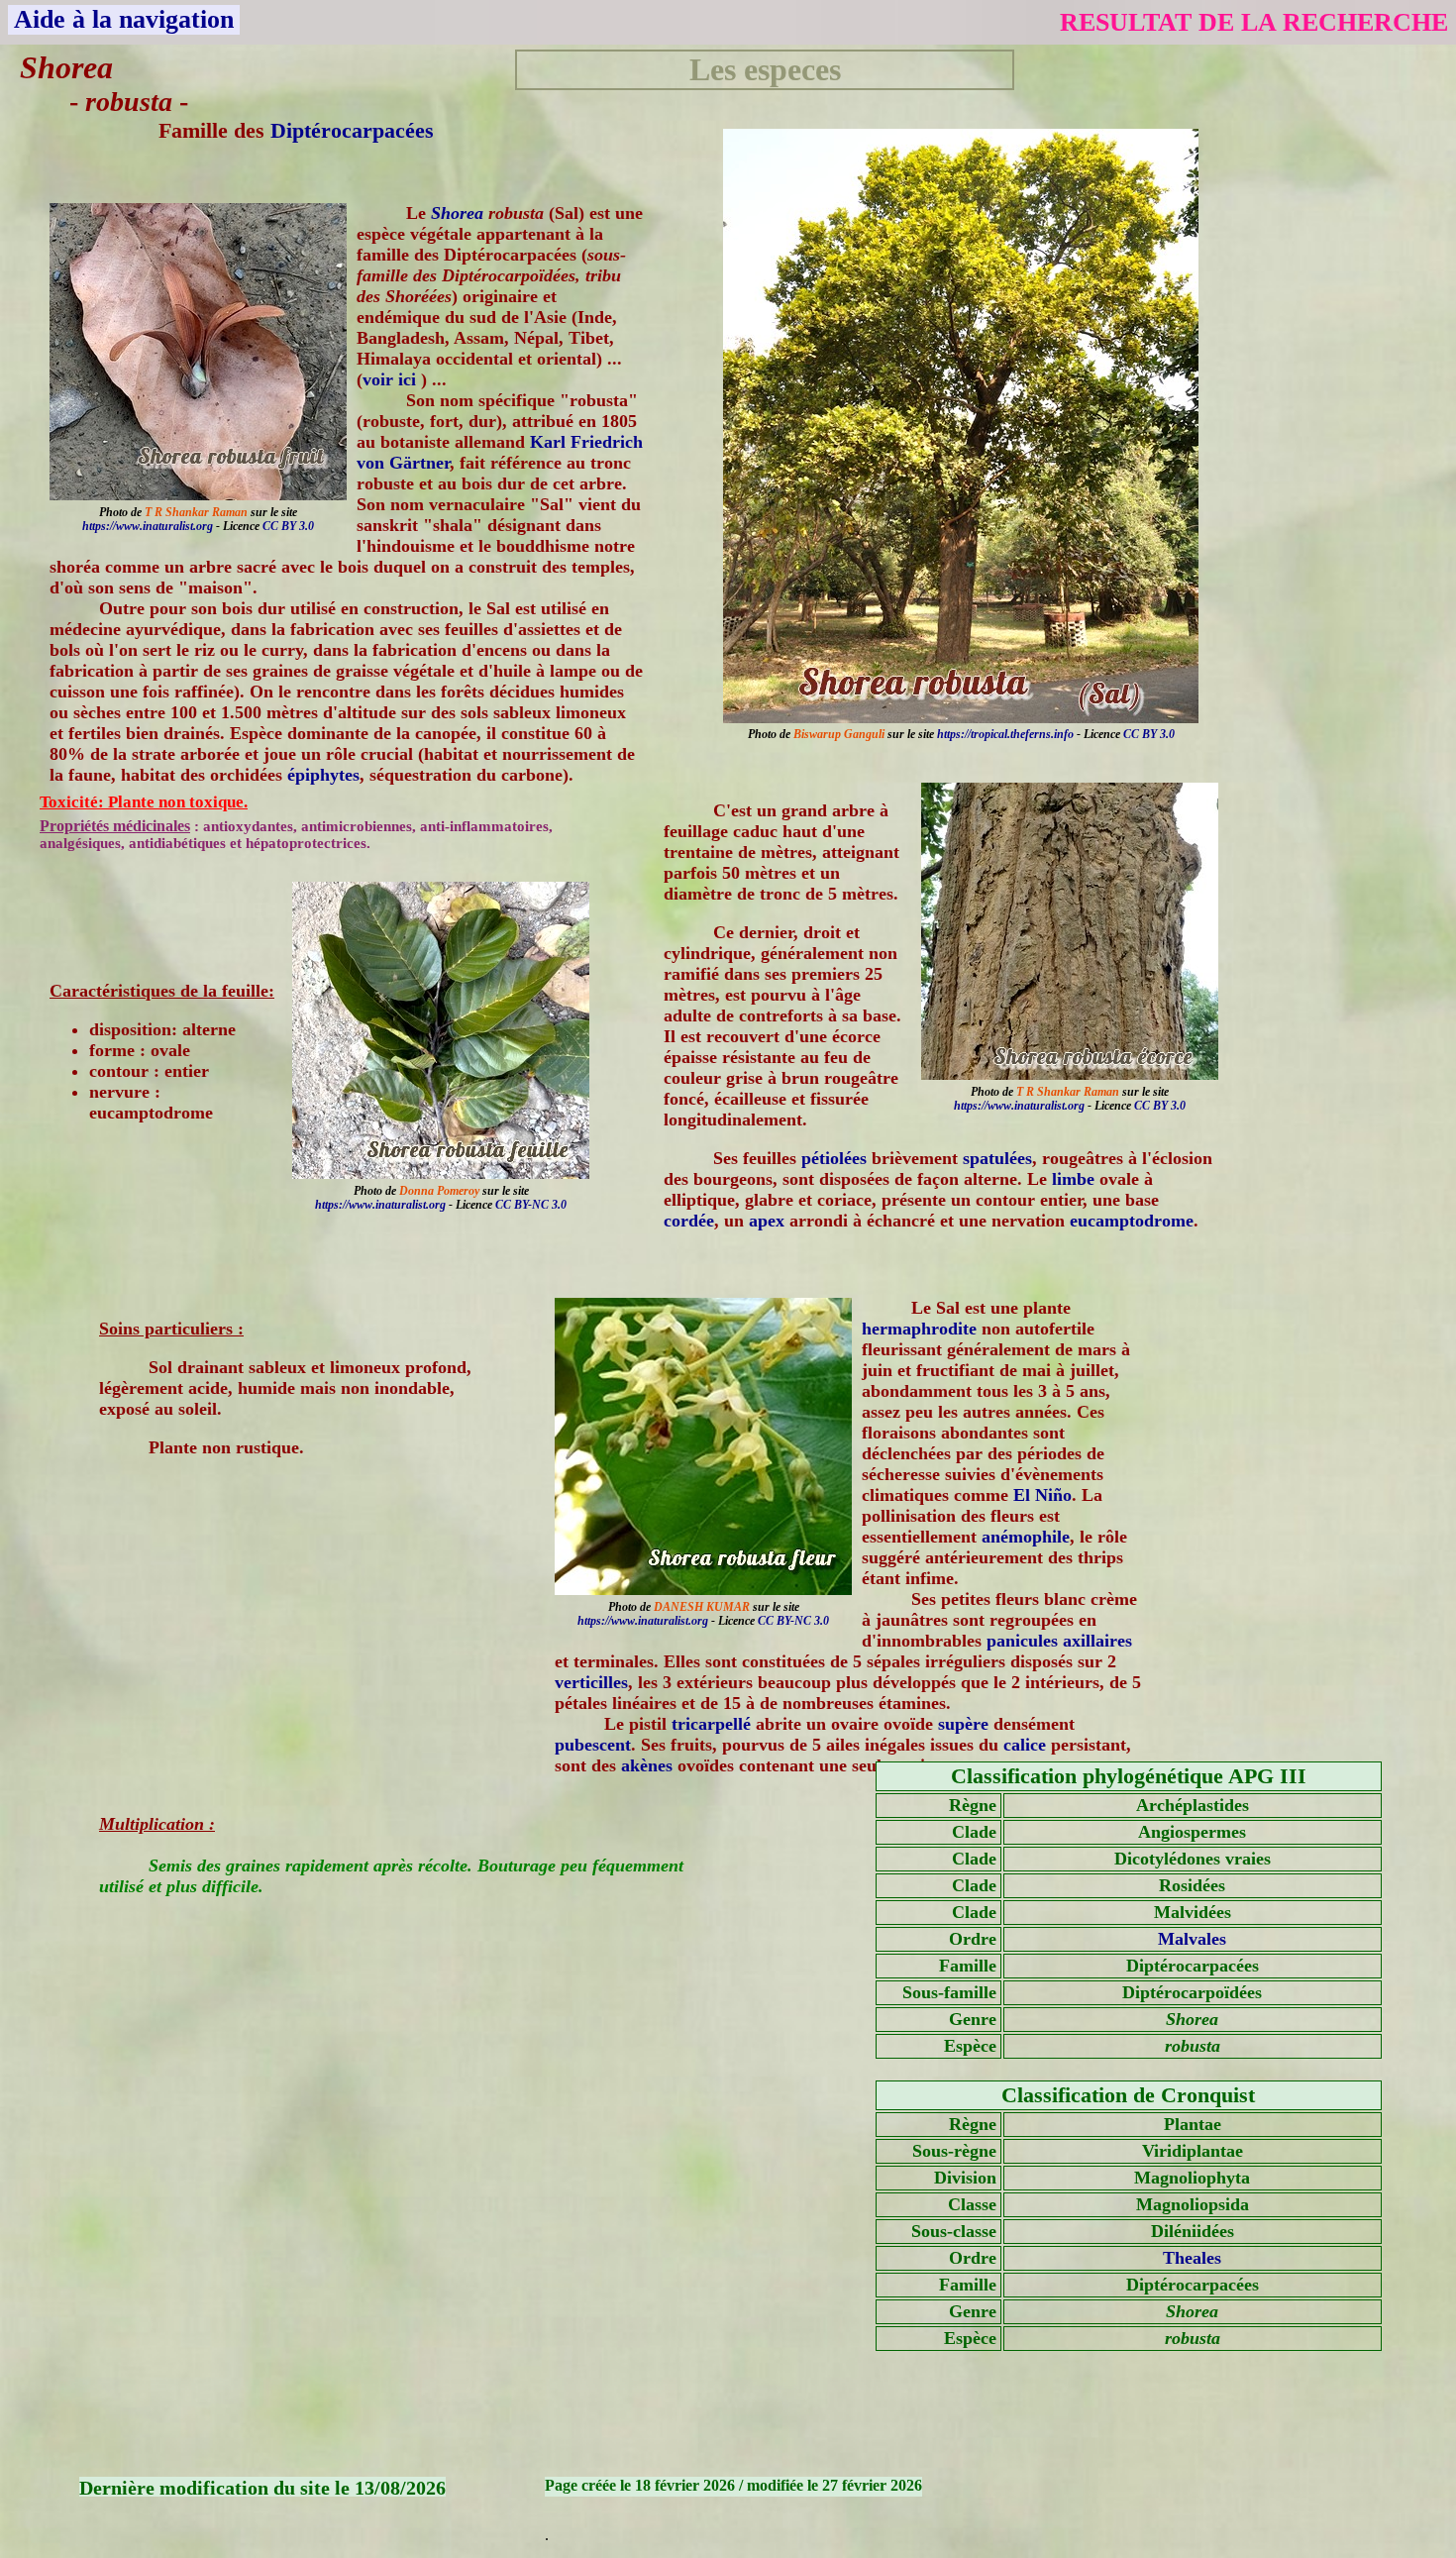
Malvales (1192, 1939)
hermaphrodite (919, 1329)
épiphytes (323, 775)
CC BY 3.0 (1149, 734)
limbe (1073, 1179)
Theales (1192, 2258)
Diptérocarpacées (352, 130)
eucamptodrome (1132, 1221)
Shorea (457, 213)
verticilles (591, 1682)
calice (1025, 1745)
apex (767, 1221)
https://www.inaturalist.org (148, 526)
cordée (689, 1221)
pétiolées (834, 1158)
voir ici (392, 379)
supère (963, 1724)
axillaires (1097, 1641)
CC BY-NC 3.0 (531, 1205)
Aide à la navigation (124, 19)
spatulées (997, 1158)
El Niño (1042, 1495)
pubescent (593, 1745)
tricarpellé (711, 1724)
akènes (647, 1765)
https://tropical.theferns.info (1005, 734)
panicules (1022, 1641)
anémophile (1026, 1537)
